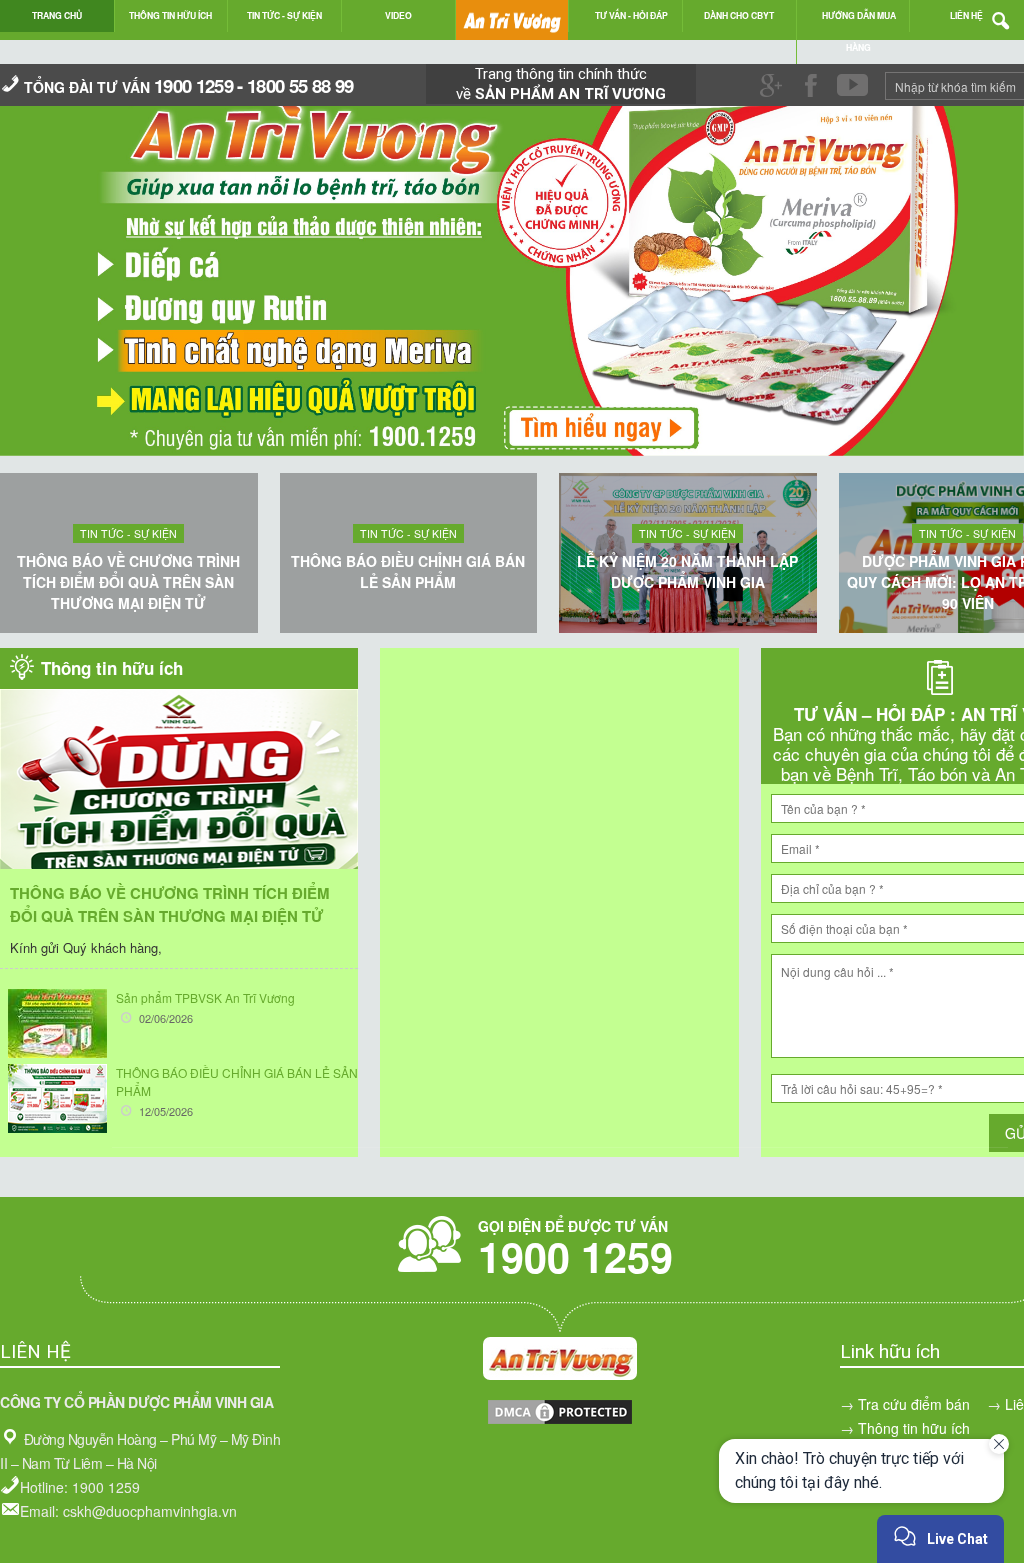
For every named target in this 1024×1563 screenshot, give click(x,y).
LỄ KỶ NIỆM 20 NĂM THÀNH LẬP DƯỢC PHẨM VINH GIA (687, 571)
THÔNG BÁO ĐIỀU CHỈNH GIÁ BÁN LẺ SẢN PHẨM (408, 571)
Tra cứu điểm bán (914, 1404)
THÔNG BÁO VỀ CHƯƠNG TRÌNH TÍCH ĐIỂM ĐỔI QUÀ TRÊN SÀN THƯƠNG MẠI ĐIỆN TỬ (128, 582)
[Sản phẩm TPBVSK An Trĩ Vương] (57, 1023)
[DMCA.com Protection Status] (560, 1421)
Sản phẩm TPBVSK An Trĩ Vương (205, 997)
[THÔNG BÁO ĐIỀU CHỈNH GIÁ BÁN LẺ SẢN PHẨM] (57, 1098)
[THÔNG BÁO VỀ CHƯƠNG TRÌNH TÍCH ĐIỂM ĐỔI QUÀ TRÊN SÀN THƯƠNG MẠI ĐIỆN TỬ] (179, 808)
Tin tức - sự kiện (128, 533)
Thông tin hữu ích (914, 1428)
